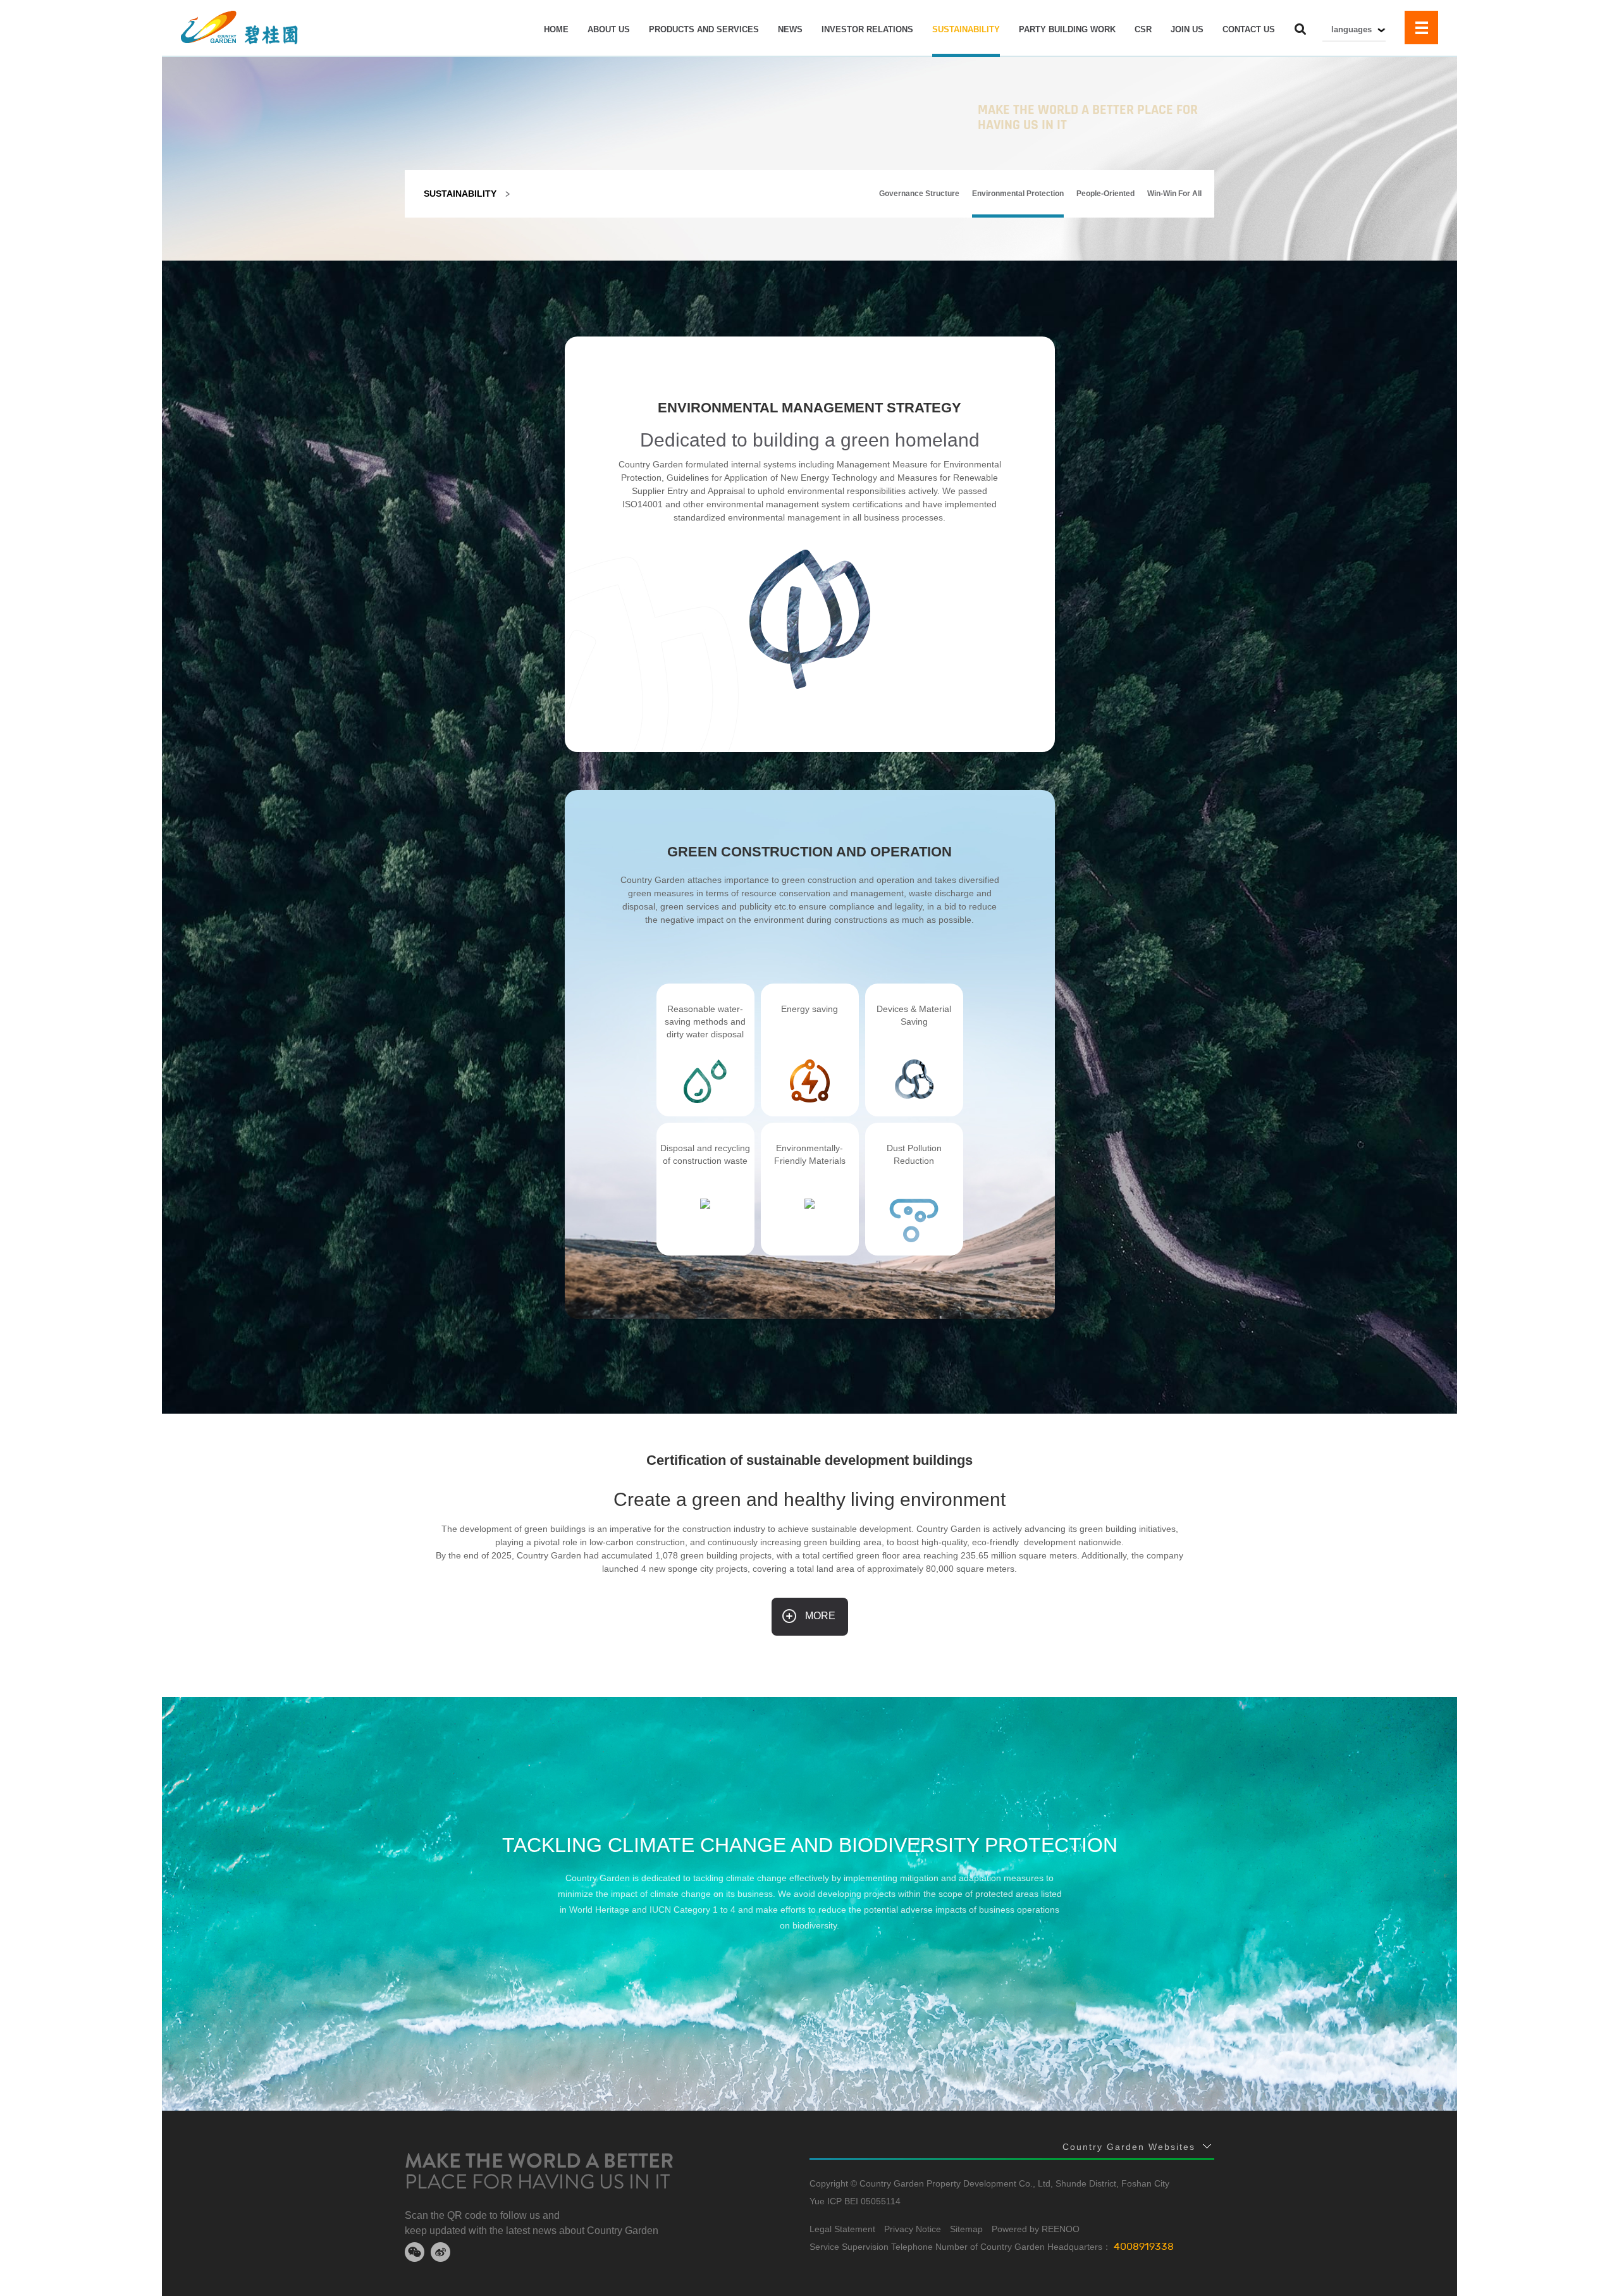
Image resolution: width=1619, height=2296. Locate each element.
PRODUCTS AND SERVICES (704, 29)
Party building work (1067, 29)
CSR (1143, 29)
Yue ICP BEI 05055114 (855, 2201)
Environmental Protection (1018, 194)
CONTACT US (1249, 29)
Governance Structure (919, 194)
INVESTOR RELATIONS (867, 29)
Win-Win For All (1174, 194)
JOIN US (1187, 29)
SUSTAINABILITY (966, 29)
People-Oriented (1105, 194)
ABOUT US (609, 29)
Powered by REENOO (1036, 2229)
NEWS (790, 29)
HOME (556, 29)
